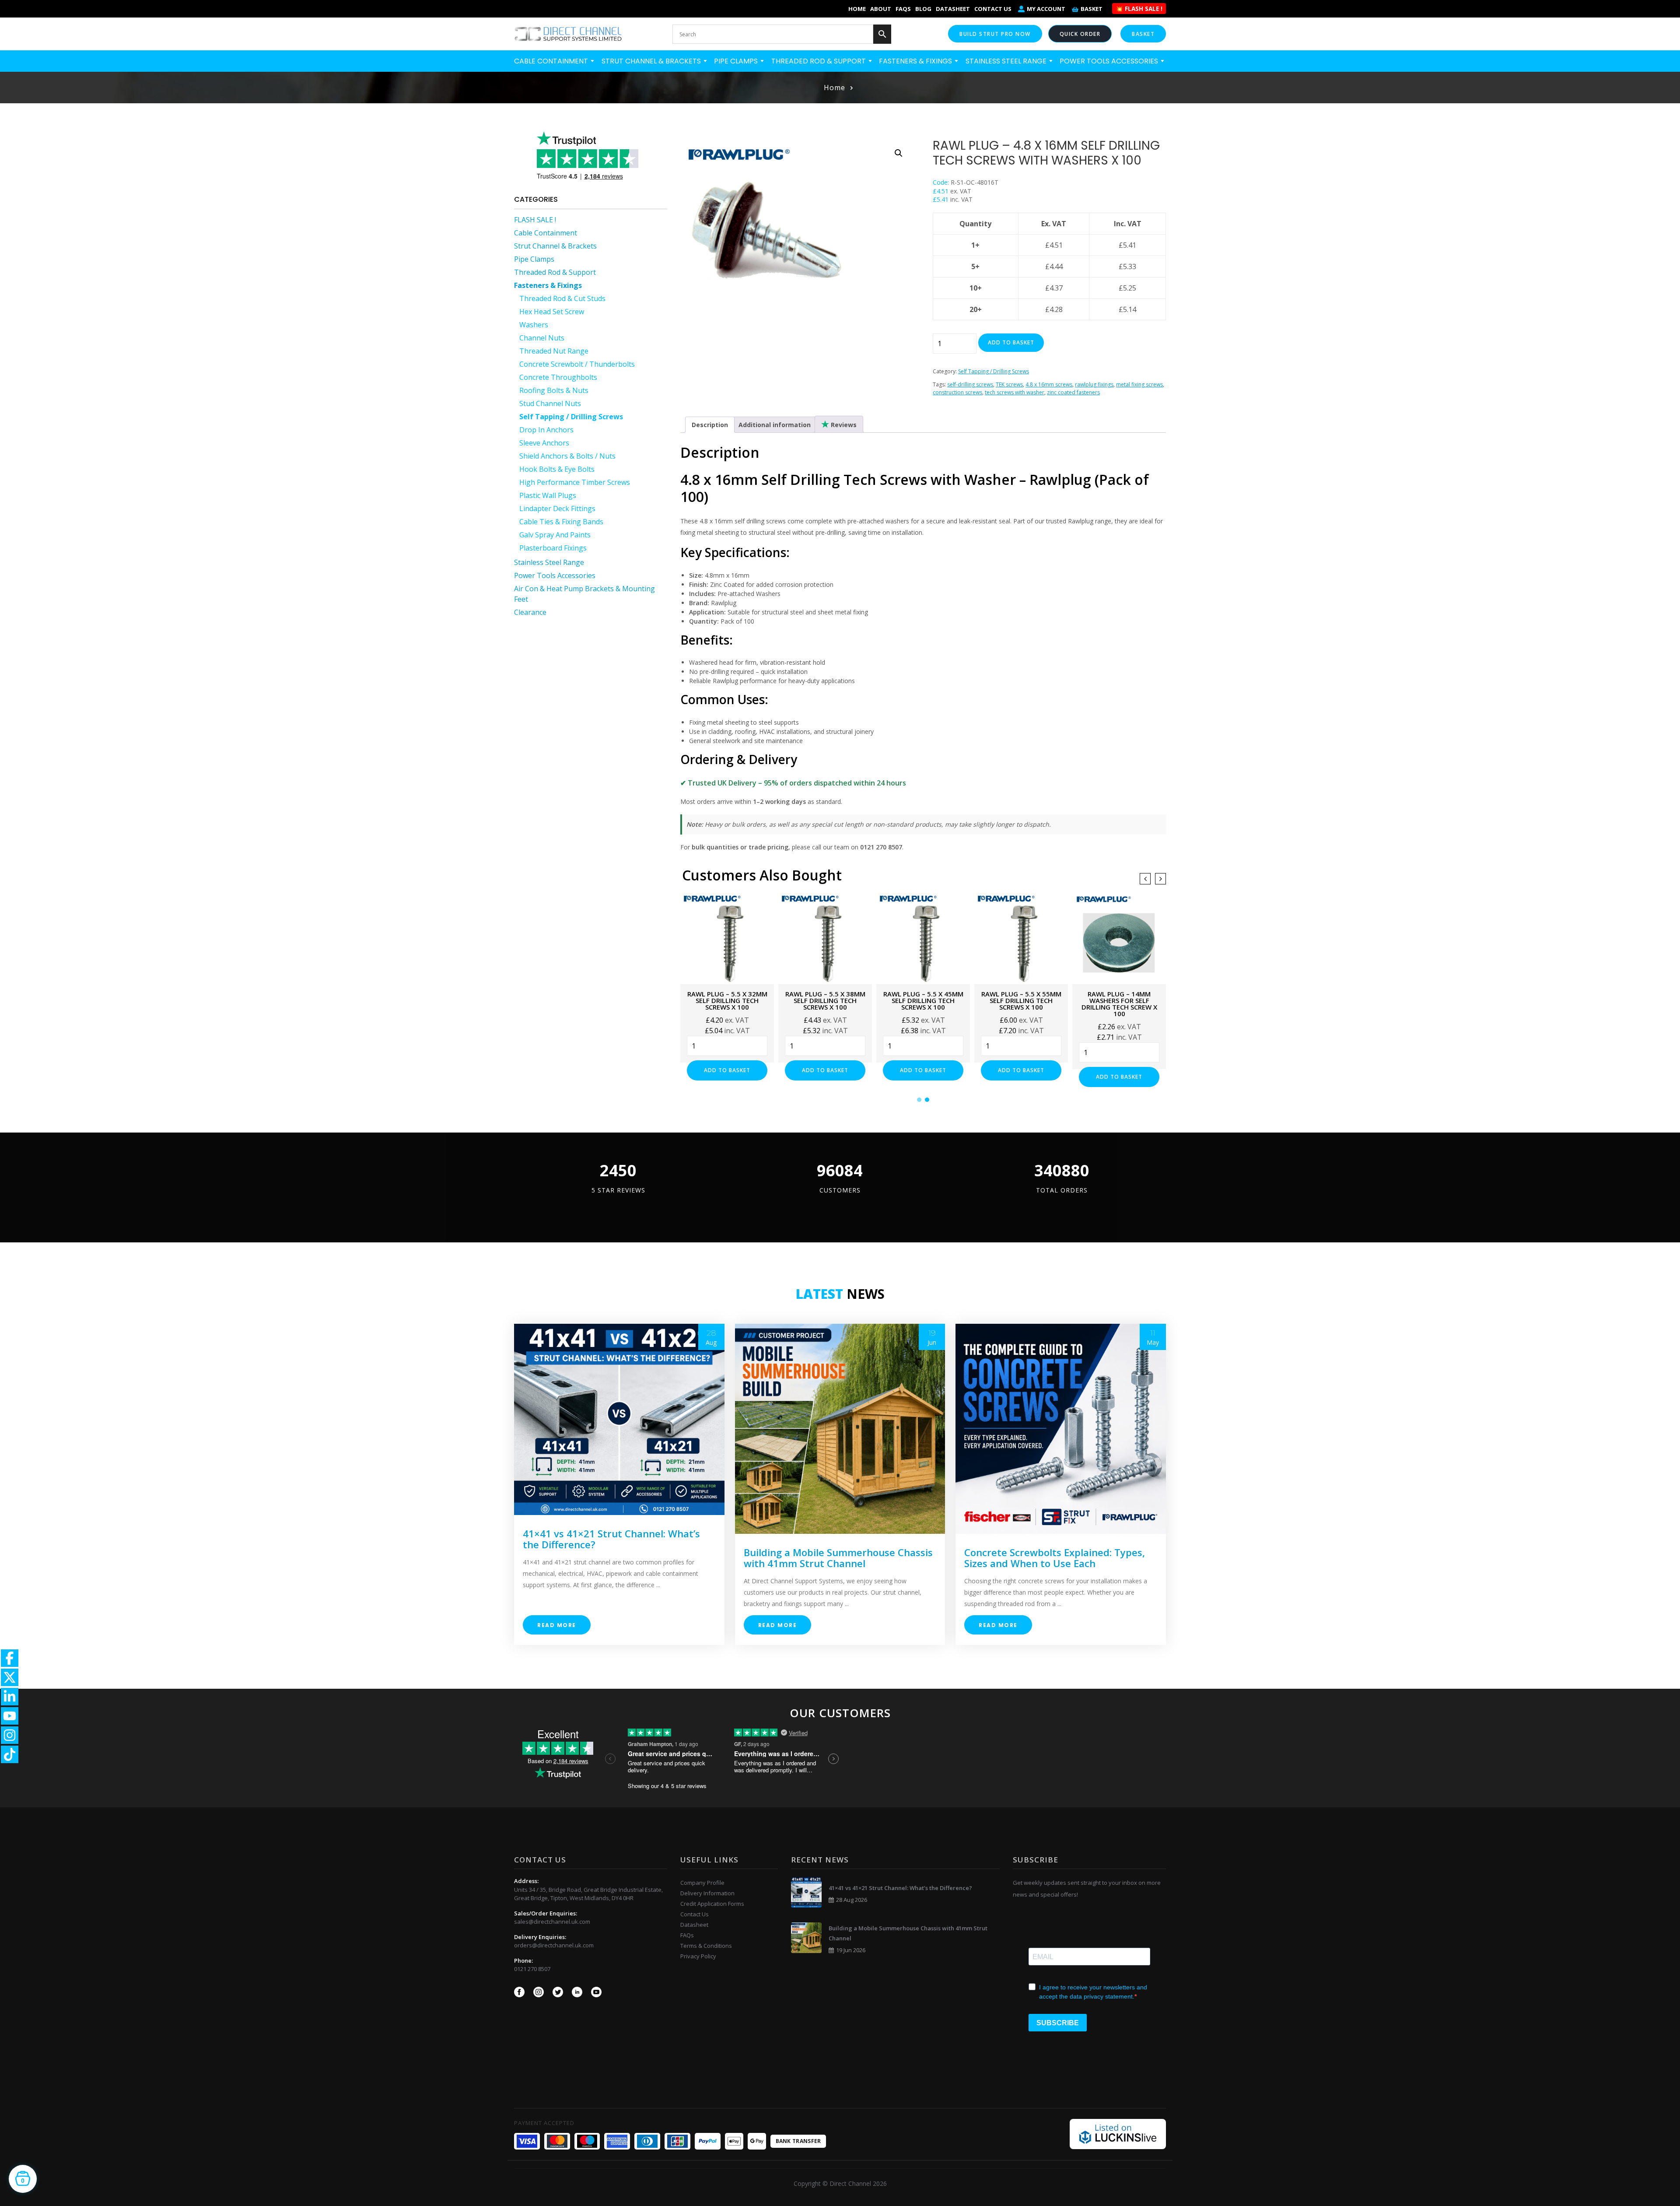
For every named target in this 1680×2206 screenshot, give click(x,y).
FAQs (903, 9)
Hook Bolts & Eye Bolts (557, 469)
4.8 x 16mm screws (1049, 384)
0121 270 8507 (532, 1969)
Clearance (530, 612)
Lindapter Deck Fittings (557, 509)
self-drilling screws (970, 384)
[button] (899, 153)
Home (857, 9)
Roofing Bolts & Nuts (554, 390)
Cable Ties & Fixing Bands (561, 522)
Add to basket (1011, 342)
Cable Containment (552, 61)
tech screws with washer (1015, 392)
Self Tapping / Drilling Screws (571, 417)
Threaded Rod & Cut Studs (562, 298)
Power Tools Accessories (1110, 61)
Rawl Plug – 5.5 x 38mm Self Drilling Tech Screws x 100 (727, 1000)
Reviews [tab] (843, 425)
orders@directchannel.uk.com (554, 1945)
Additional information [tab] (775, 425)
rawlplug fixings (1094, 384)
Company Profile (702, 1883)
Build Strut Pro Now (995, 34)
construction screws (957, 392)
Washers (534, 325)
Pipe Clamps (737, 61)
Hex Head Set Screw (552, 312)
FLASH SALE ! (535, 220)
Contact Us (993, 9)
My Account (1046, 9)
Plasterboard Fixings (553, 548)
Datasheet (953, 9)
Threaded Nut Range (554, 351)
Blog (923, 9)
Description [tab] (710, 425)
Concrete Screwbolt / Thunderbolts (577, 364)
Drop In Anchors (546, 430)
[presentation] (1145, 879)
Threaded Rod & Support (819, 61)
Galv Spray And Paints (555, 535)
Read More (557, 1625)
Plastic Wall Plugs (548, 495)
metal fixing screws (1139, 384)
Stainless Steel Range (1007, 61)
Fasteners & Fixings (916, 61)
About (881, 9)
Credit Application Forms (712, 1904)
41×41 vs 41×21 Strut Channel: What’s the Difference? (611, 1539)
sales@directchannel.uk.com (552, 1922)
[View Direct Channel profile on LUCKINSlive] (1118, 2133)
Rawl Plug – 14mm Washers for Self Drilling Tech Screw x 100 (1021, 1004)
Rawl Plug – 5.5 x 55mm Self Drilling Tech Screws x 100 (923, 1000)
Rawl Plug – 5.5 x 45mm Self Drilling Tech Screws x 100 (825, 1000)
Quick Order (1080, 34)
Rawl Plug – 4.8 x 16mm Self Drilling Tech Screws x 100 (1119, 1000)
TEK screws (1009, 384)
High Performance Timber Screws (575, 482)
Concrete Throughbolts (558, 377)
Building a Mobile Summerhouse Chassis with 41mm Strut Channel (838, 1558)
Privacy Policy (698, 1956)
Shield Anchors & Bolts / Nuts (567, 456)
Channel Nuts (542, 338)
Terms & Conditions (706, 1946)
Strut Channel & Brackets (652, 61)
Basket (1092, 9)
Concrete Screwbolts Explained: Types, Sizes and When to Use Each (1055, 1558)
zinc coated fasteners (1073, 392)
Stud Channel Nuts (550, 403)
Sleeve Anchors (544, 443)
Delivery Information (707, 1893)
